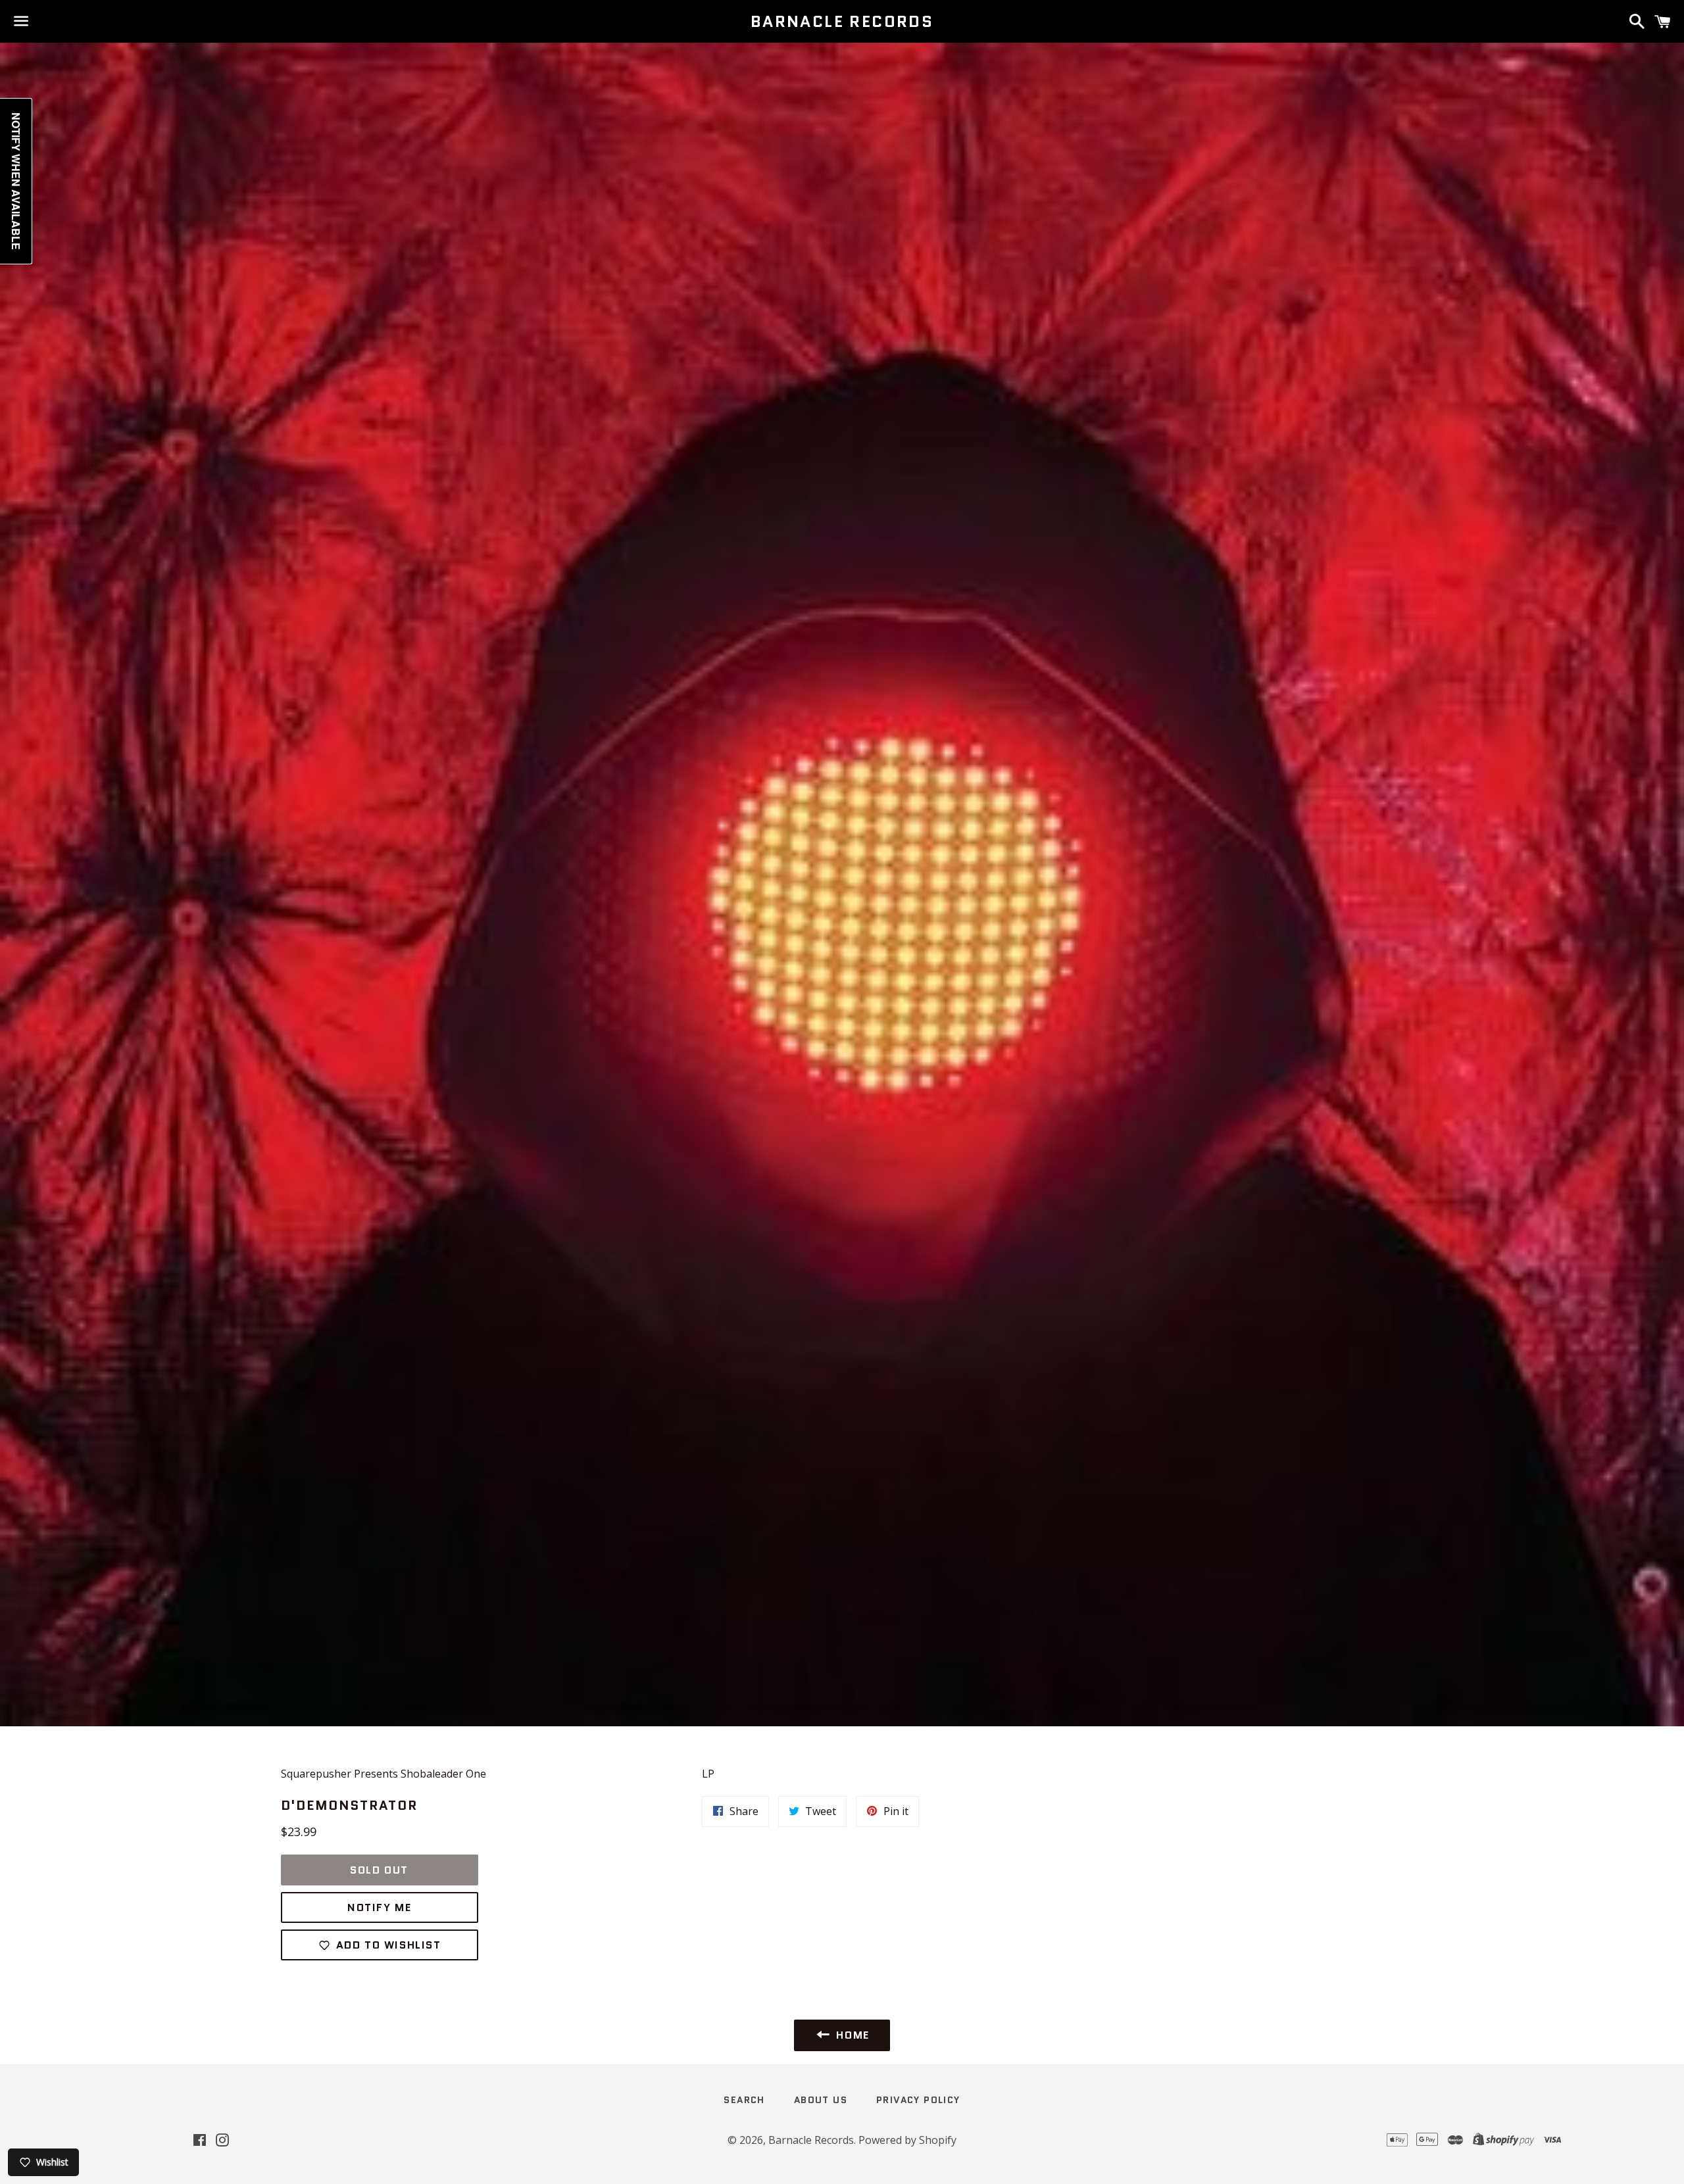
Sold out (379, 1870)
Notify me (379, 1907)
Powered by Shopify (907, 2140)
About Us (821, 2100)
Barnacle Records (842, 22)
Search (744, 2100)
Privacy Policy (918, 2100)
